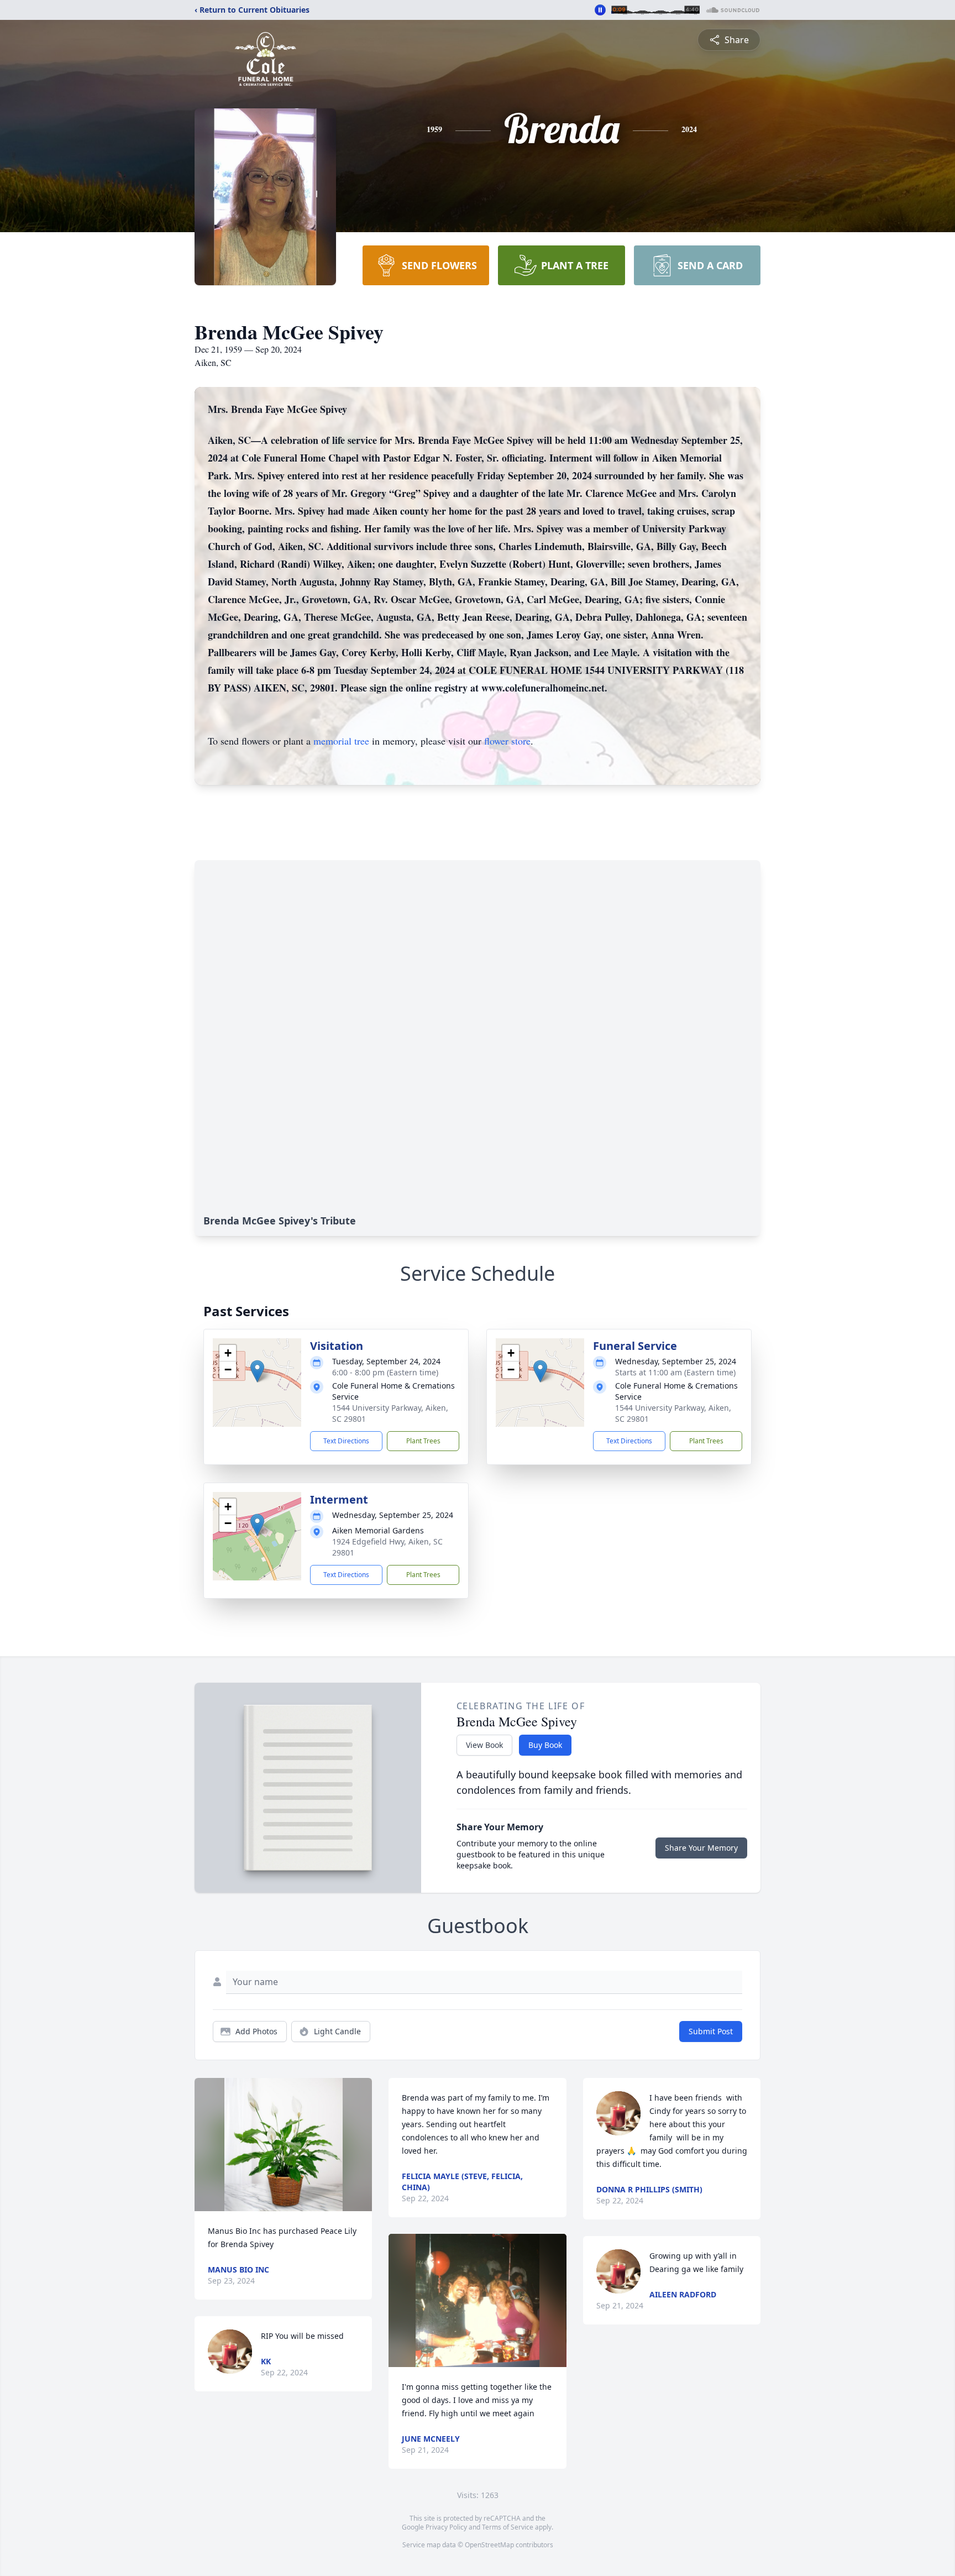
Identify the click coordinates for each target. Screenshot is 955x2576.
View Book (484, 1745)
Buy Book (545, 1745)
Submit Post (711, 2031)
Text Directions (346, 1441)
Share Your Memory (701, 1848)
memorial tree (341, 741)
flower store (507, 741)
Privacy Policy (446, 2527)
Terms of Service (508, 2527)
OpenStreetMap (489, 2545)
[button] (257, 1371)
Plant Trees (423, 1441)
